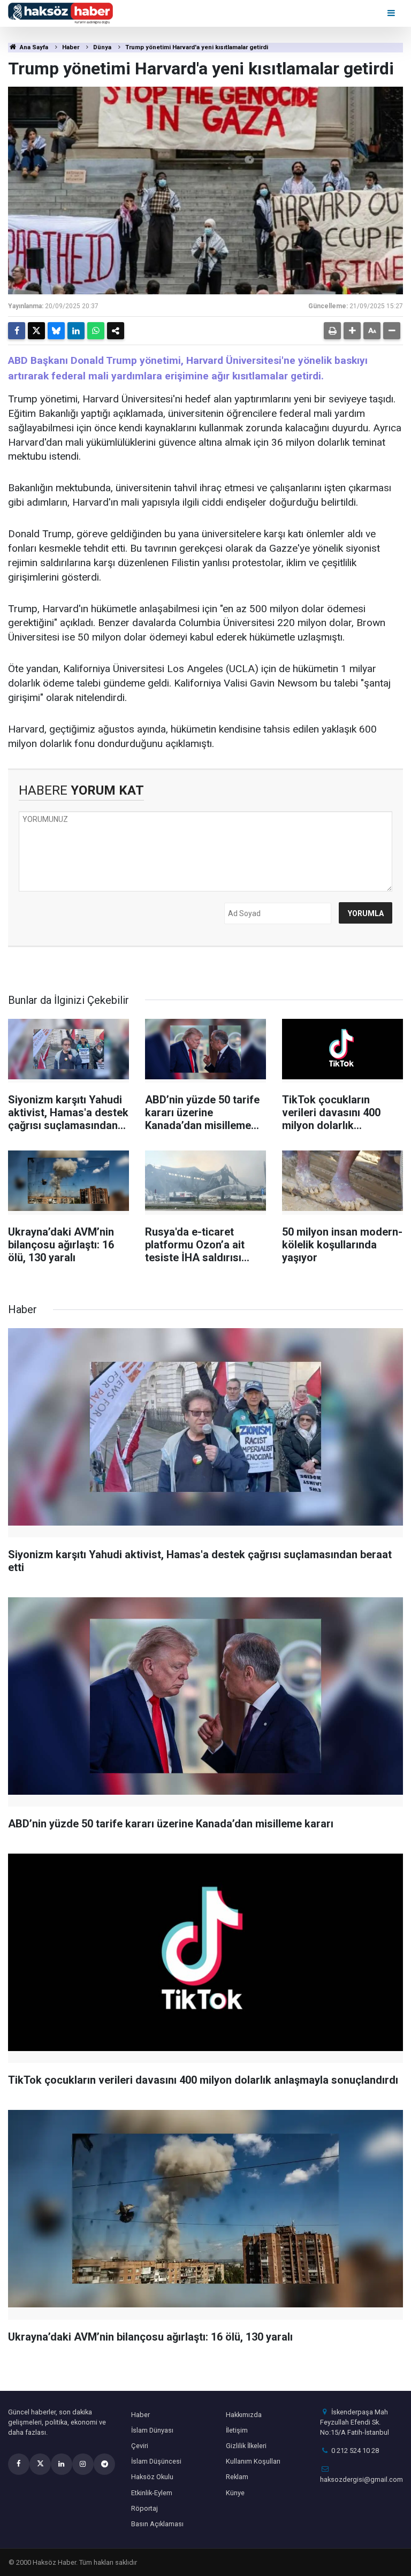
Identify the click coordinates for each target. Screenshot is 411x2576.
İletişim (237, 2430)
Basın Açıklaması (157, 2524)
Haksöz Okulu (152, 2477)
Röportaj (144, 2508)
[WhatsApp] (96, 331)
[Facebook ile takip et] (19, 2464)
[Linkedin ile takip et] (62, 2464)
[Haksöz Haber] (60, 13)
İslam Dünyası (152, 2430)
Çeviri (140, 2446)
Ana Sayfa (33, 47)
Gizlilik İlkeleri (246, 2446)
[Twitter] (36, 331)
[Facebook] (17, 331)
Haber (71, 47)
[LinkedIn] (76, 331)
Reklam (237, 2477)
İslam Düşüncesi (156, 2461)
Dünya (102, 47)
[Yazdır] (332, 331)
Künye (235, 2493)
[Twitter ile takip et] (40, 2464)
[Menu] (392, 13)
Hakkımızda (244, 2415)
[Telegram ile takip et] (104, 2464)
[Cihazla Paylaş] (116, 331)
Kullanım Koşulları (253, 2461)
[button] (352, 331)
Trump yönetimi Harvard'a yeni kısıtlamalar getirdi (197, 47)
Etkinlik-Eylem (152, 2493)
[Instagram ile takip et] (83, 2464)
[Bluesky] (56, 331)
